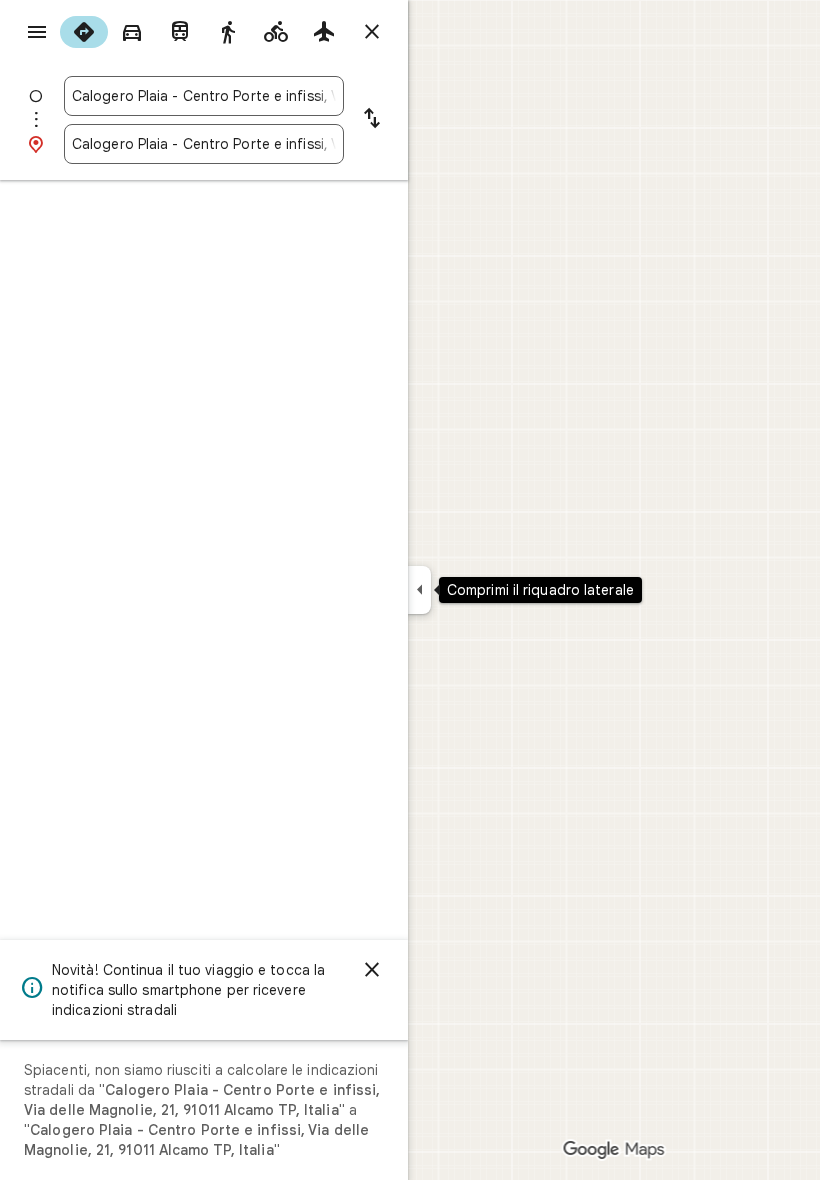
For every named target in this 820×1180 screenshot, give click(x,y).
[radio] (84, 32)
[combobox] (204, 96)
